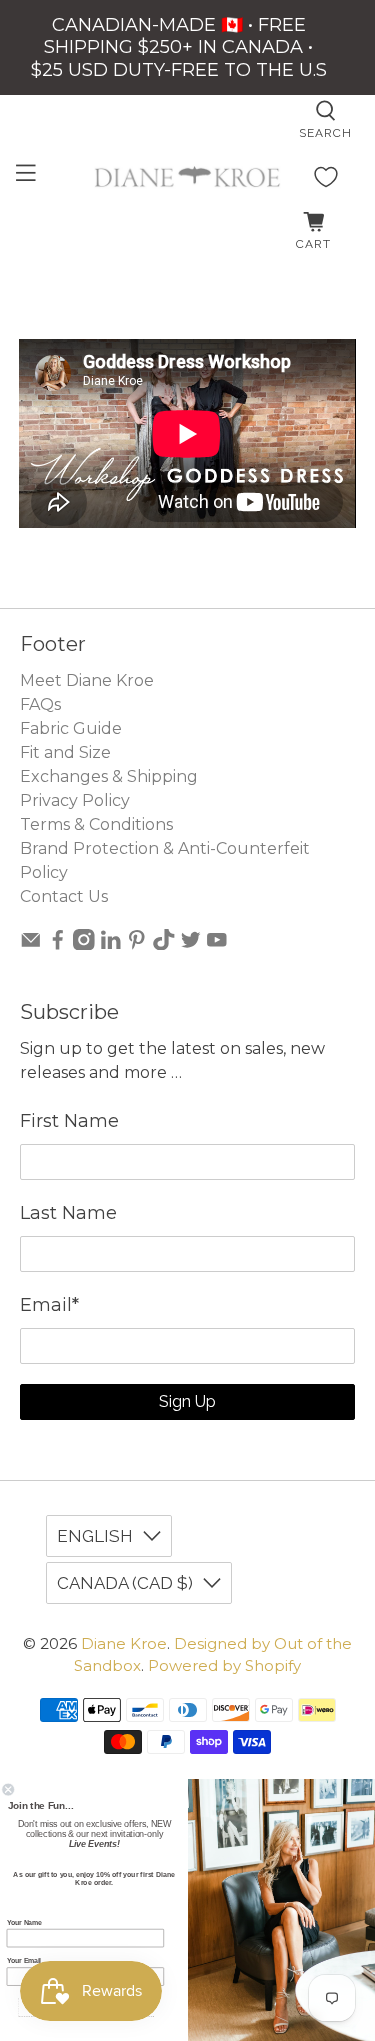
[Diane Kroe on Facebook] (58, 944)
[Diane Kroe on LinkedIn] (111, 944)
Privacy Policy (75, 800)
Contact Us (64, 896)
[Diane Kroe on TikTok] (164, 944)
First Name (69, 1121)
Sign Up (187, 1401)
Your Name (23, 1922)
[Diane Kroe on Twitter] (191, 944)
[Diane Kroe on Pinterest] (137, 944)
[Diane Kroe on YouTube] (217, 944)
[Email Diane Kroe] (31, 944)
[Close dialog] (7, 1789)
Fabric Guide (71, 728)
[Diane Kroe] (188, 176)
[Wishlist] (326, 177)
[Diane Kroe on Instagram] (84, 944)
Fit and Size (65, 752)
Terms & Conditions (96, 824)
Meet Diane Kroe (87, 680)
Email (49, 1305)
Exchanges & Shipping (109, 776)
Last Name (68, 1213)
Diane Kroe (124, 1643)
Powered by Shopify (224, 1665)
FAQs (40, 704)
